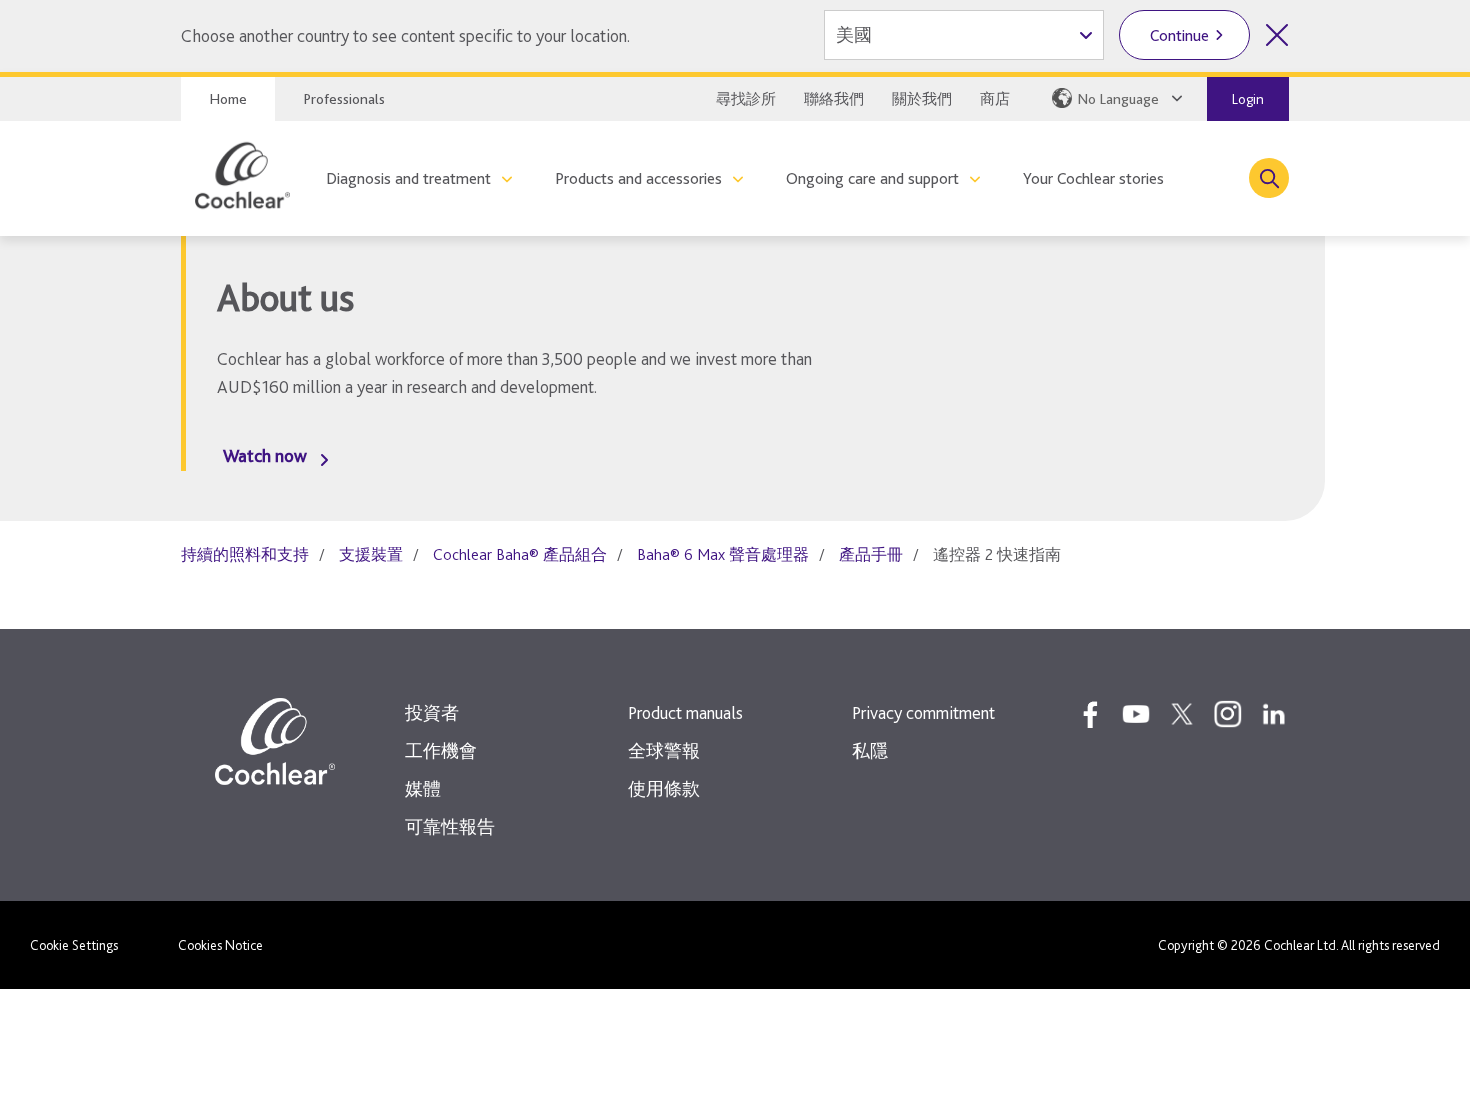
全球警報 (664, 750)
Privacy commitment (923, 712)
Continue (1179, 35)
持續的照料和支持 (245, 554)
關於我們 (922, 99)
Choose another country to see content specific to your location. (405, 35)
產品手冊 (871, 554)
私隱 (870, 750)
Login (1248, 99)
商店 (995, 99)
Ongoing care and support (872, 178)
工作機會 (441, 750)
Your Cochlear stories (1093, 178)
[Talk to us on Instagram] (1228, 714)
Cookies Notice (220, 945)
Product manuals (685, 712)
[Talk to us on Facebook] (1090, 714)
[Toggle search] (1269, 178)
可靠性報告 (450, 826)
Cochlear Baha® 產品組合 (520, 554)
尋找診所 (746, 99)
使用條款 (664, 788)
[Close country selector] (1277, 35)
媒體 (423, 788)
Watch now (265, 455)
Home (228, 99)
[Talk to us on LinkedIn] (1274, 714)
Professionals (344, 99)
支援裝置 (371, 554)
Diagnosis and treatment (408, 178)
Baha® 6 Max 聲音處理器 (723, 554)
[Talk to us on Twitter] (1182, 714)
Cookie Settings (74, 945)
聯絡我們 (834, 99)
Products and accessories (638, 178)
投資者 (432, 712)
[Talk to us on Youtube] (1136, 714)
